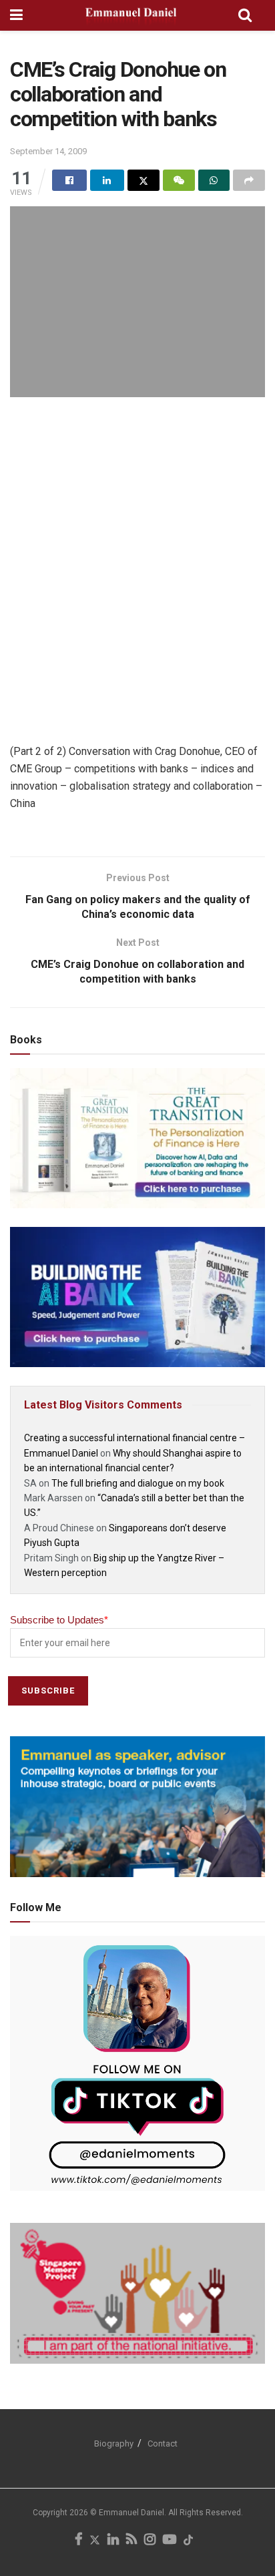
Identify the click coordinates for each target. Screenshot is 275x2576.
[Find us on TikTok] (188, 2541)
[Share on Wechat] (179, 180)
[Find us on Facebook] (78, 2541)
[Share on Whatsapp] (214, 180)
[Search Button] (245, 15)
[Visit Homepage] (130, 15)
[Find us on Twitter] (95, 2541)
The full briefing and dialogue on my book (138, 1483)
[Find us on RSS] (131, 2541)
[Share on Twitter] (144, 180)
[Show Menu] (16, 15)
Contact (163, 2443)
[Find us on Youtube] (170, 2541)
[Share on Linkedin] (107, 180)
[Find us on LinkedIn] (113, 2541)
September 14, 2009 (48, 151)
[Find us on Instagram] (150, 2541)
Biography (114, 2443)
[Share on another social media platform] (249, 180)
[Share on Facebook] (69, 180)
